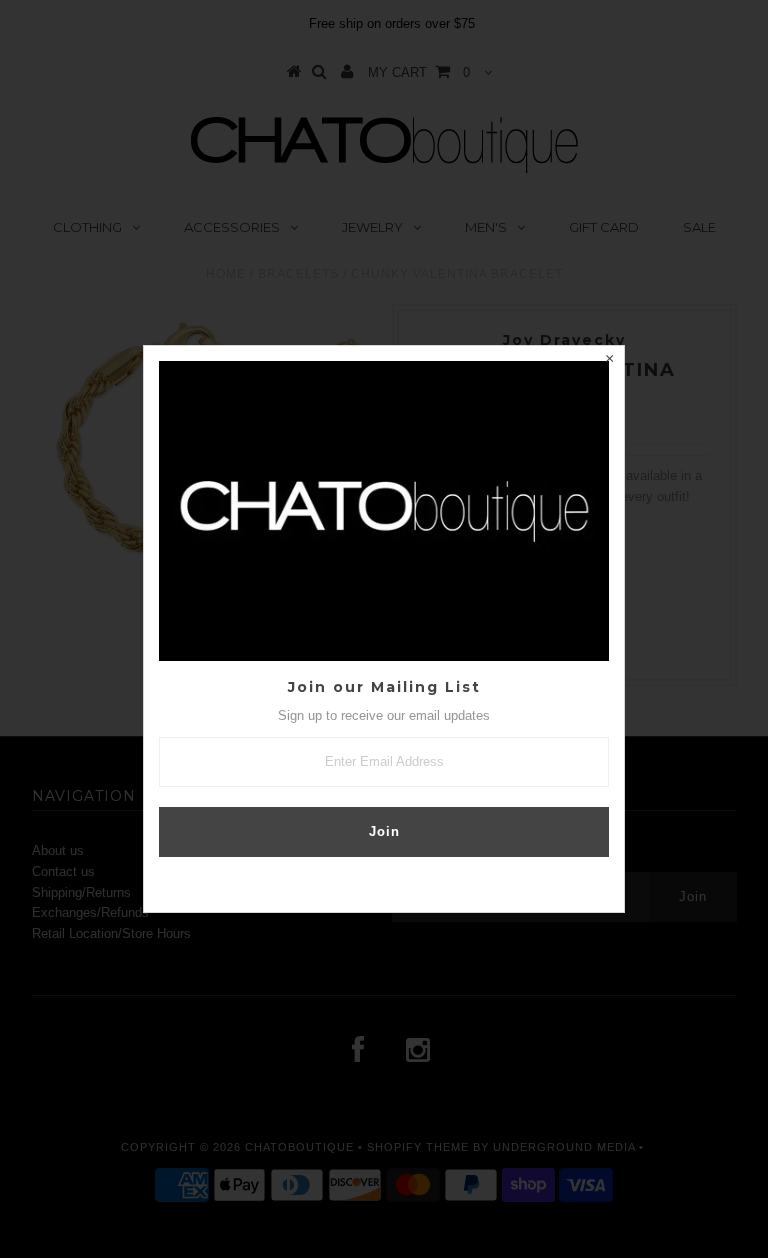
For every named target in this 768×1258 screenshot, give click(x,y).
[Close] (609, 361)
